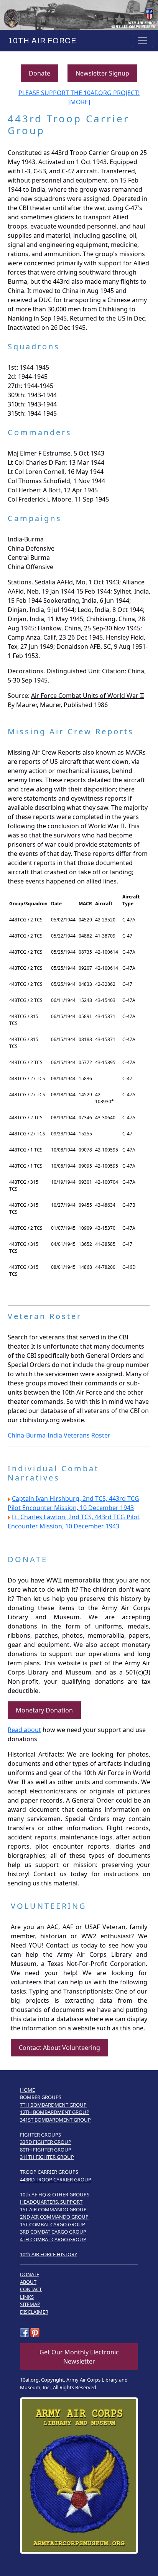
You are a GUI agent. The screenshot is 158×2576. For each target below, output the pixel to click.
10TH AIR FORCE (41, 41)
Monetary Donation (44, 1710)
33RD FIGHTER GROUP (46, 2142)
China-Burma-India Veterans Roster (59, 1435)
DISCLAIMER (34, 2312)
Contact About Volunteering (59, 2048)
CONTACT (31, 2289)
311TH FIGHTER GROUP (47, 2157)
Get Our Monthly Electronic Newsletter (79, 2357)
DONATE (30, 2274)
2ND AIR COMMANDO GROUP (54, 2217)
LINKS (27, 2297)
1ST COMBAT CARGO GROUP (53, 2224)
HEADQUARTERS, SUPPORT (51, 2202)
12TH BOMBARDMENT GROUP (55, 2112)
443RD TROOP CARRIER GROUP (56, 2180)
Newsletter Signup (102, 73)
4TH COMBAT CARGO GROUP (53, 2239)
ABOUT (28, 2282)
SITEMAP (30, 2304)
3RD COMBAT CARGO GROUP (53, 2232)
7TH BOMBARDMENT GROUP (53, 2105)
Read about (24, 1730)
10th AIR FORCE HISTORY (49, 2254)
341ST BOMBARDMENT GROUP (55, 2120)
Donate (39, 73)
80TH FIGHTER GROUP (46, 2150)
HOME (27, 2090)
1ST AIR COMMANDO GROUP (53, 2209)
